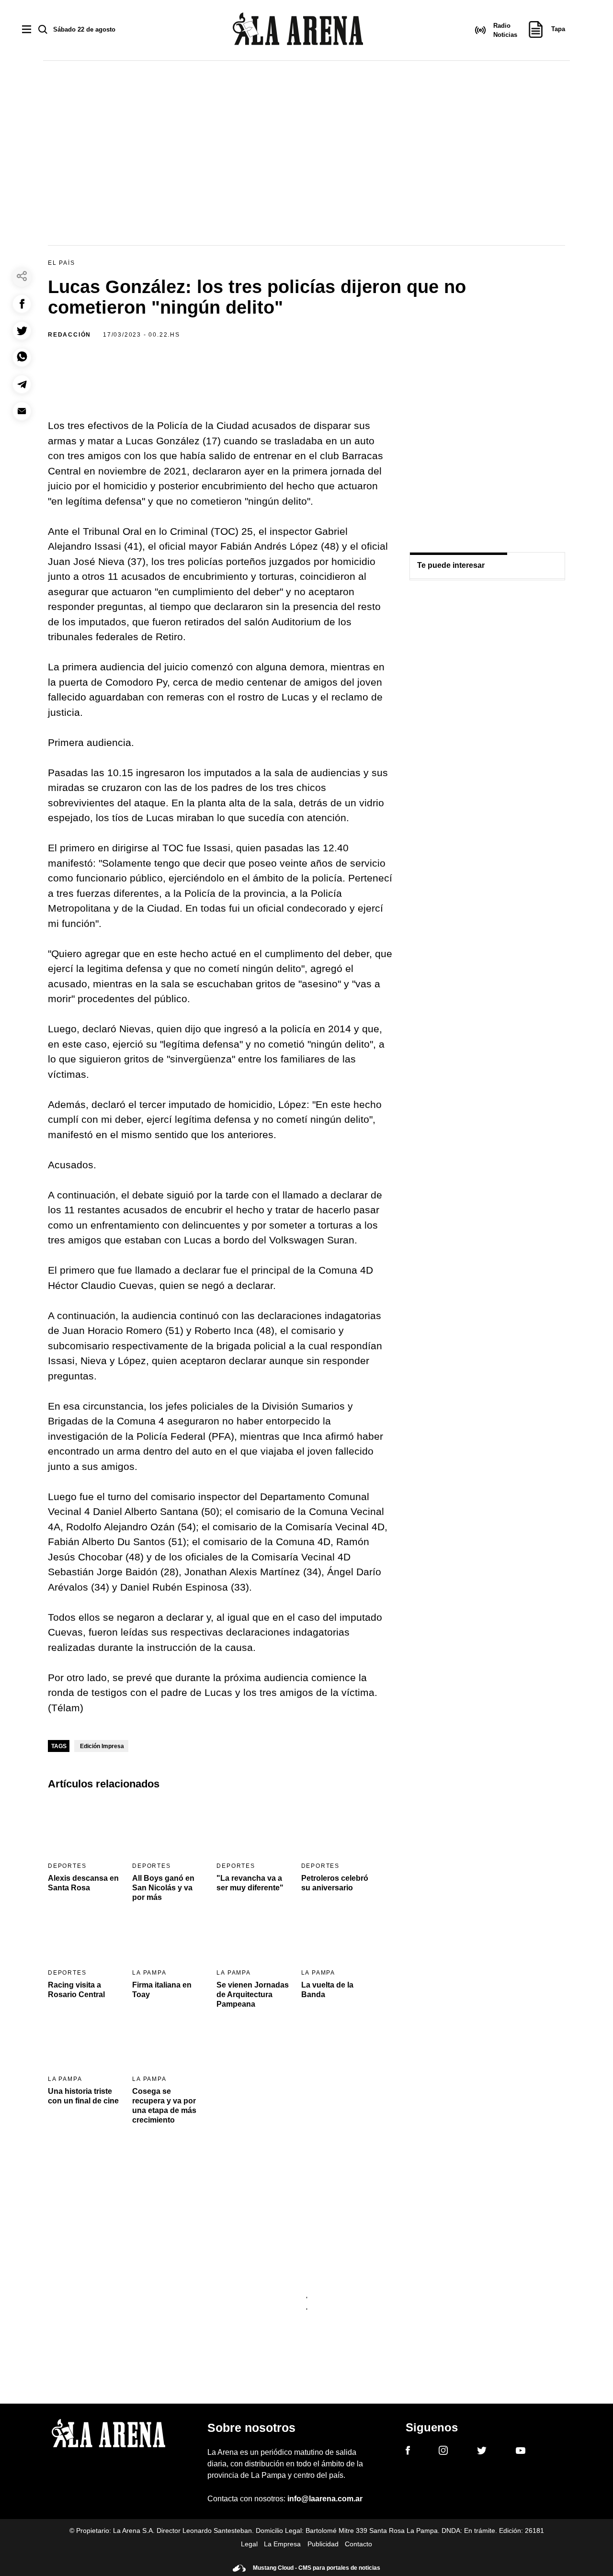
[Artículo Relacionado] (84, 1828)
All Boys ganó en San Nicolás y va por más (163, 1888)
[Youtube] (521, 2452)
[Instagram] (443, 2452)
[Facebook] (408, 2452)
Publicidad (323, 2544)
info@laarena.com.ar (325, 2499)
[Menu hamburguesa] (27, 30)
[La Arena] (298, 30)
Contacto (358, 2544)
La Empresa (282, 2544)
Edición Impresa (102, 1746)
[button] (22, 304)
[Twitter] (482, 2452)
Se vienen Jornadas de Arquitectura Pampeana (253, 1994)
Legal (249, 2544)
